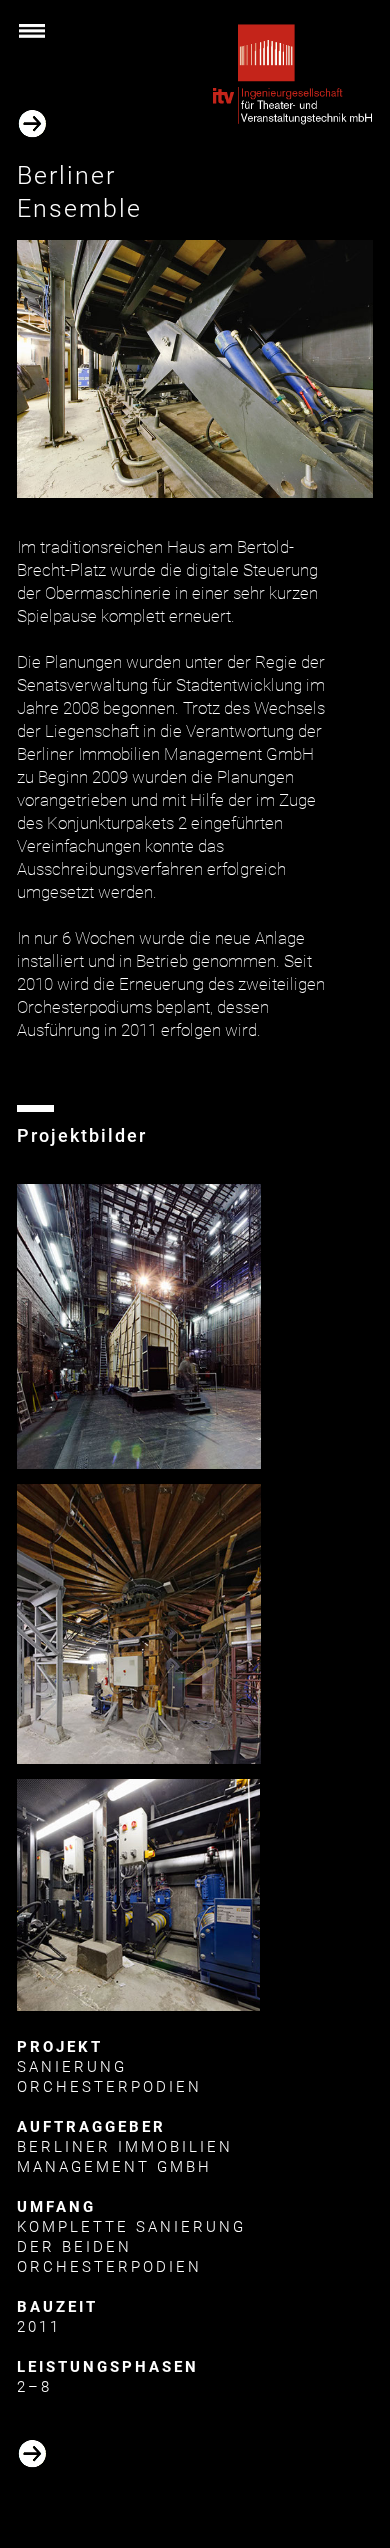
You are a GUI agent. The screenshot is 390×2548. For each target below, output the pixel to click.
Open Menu (51, 37)
